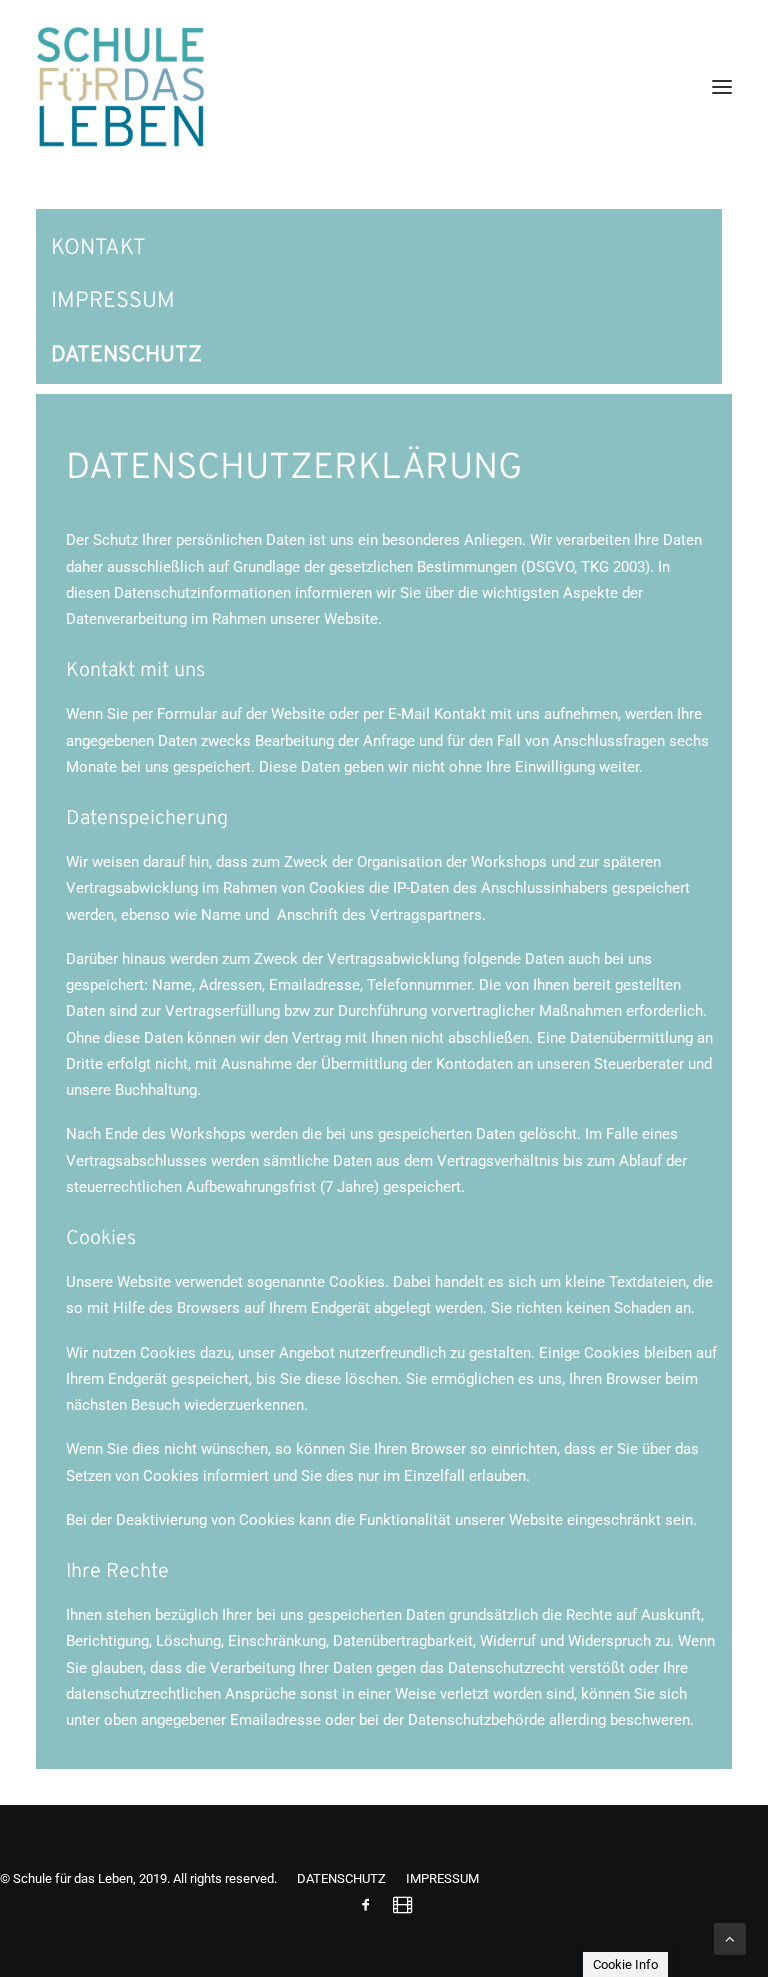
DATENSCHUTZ (126, 355)
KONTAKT (98, 248)
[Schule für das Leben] (120, 87)
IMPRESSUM (113, 301)
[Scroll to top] (730, 1938)
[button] (722, 87)
